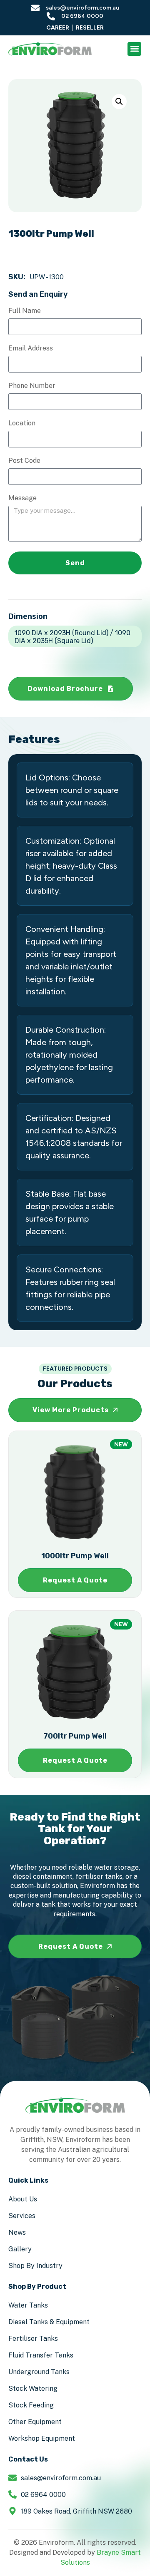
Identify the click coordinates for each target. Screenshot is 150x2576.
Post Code (24, 461)
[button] (134, 49)
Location (22, 424)
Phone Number (32, 386)
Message (22, 498)
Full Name (25, 311)
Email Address (31, 349)
